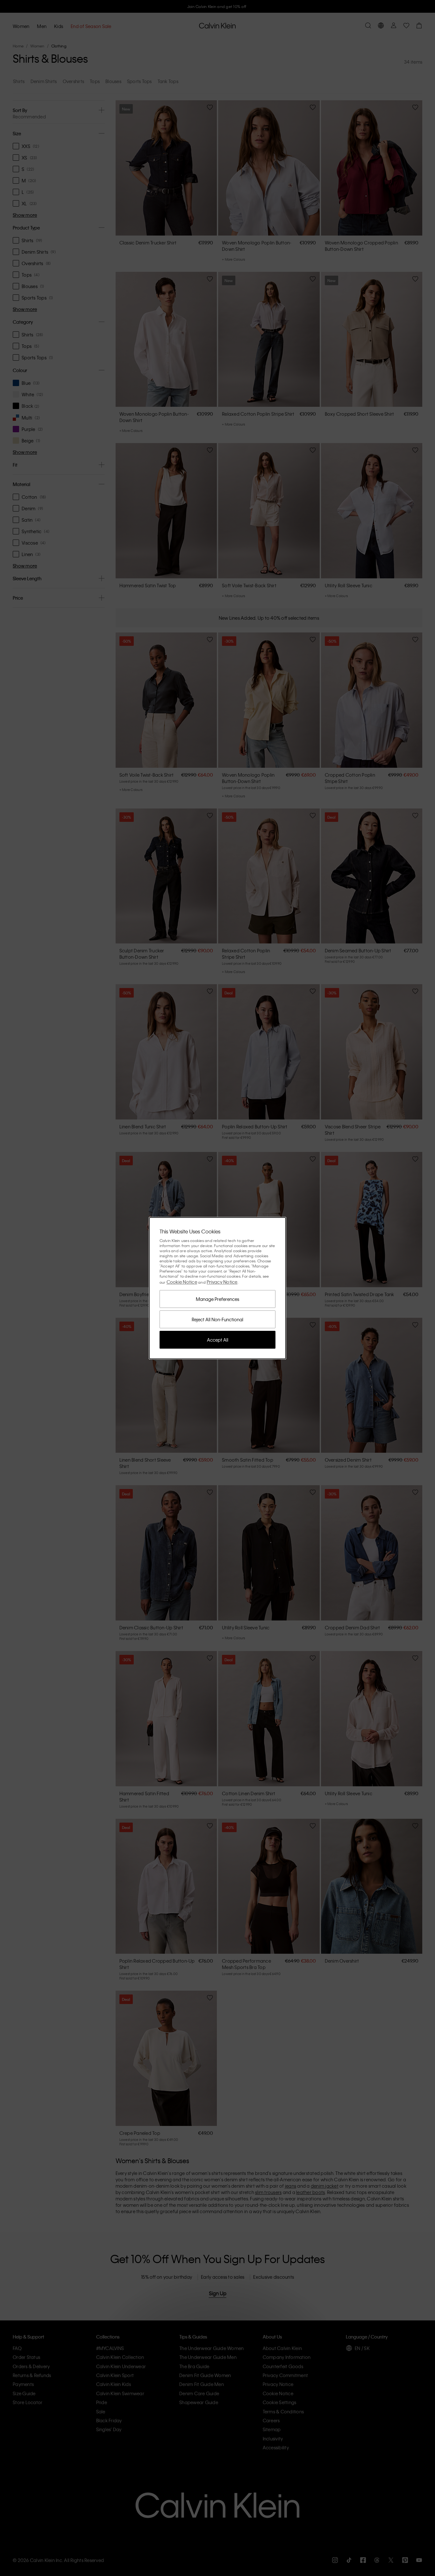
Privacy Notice (222, 1282)
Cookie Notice (182, 1282)
